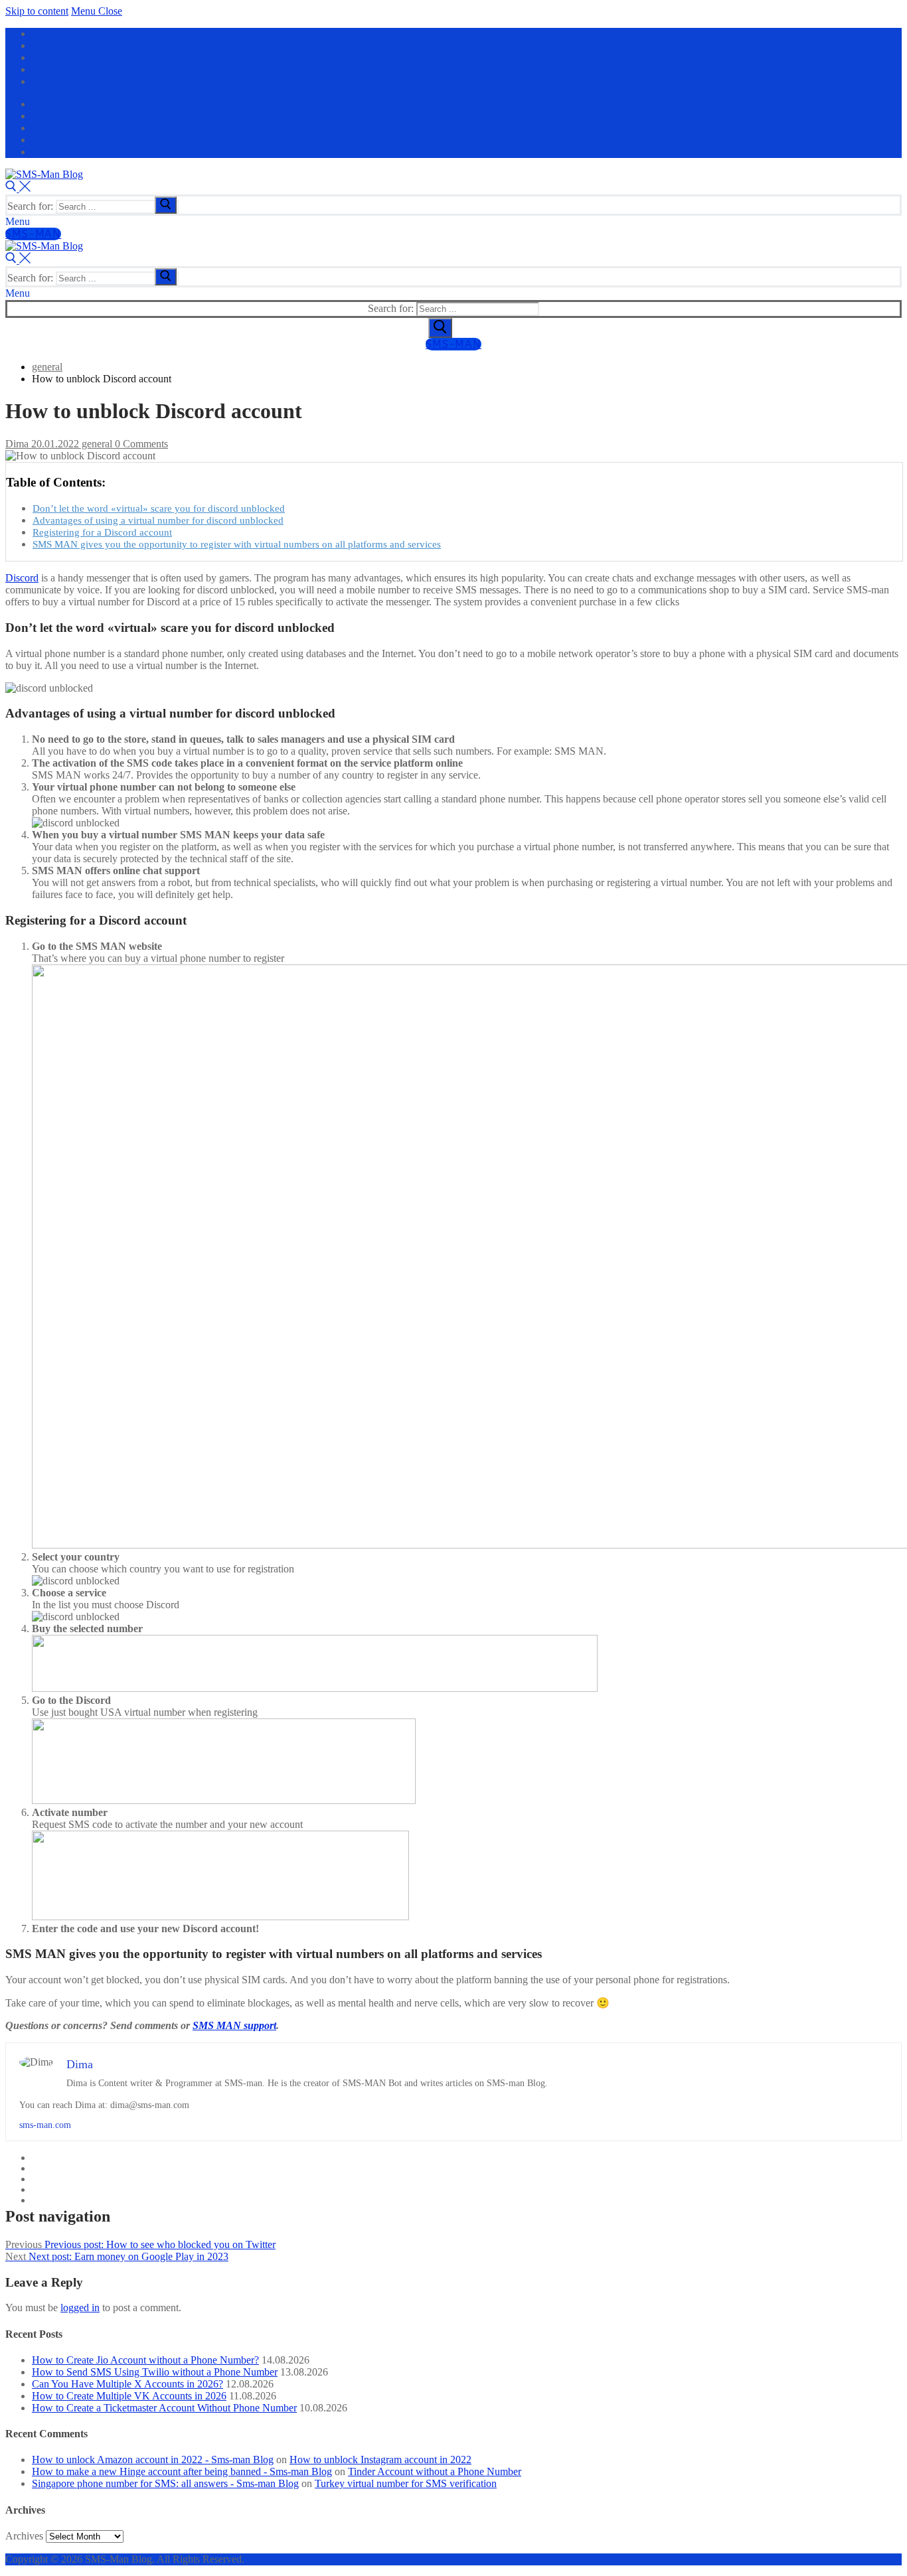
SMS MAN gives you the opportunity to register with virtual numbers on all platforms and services (237, 544)
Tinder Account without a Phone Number (435, 2471)
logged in (80, 2308)
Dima (17, 444)
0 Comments (140, 444)
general (96, 444)
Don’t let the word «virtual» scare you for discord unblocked (159, 508)
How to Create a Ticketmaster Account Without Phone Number (164, 2408)
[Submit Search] (440, 328)
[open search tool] (18, 188)
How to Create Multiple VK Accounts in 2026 (129, 2396)
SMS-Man (33, 234)
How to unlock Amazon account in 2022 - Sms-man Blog (153, 2460)
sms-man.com (45, 2125)
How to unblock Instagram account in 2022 (380, 2460)
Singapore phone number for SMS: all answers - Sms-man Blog (165, 2483)
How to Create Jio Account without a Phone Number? (145, 2360)
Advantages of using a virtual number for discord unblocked (158, 520)
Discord (22, 578)
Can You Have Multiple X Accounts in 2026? (127, 2384)
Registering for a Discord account (102, 532)
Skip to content (37, 11)
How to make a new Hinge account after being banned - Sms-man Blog (182, 2471)
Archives (24, 2536)
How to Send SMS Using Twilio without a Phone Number (155, 2372)
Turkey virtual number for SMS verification (406, 2483)
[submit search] (166, 205)
